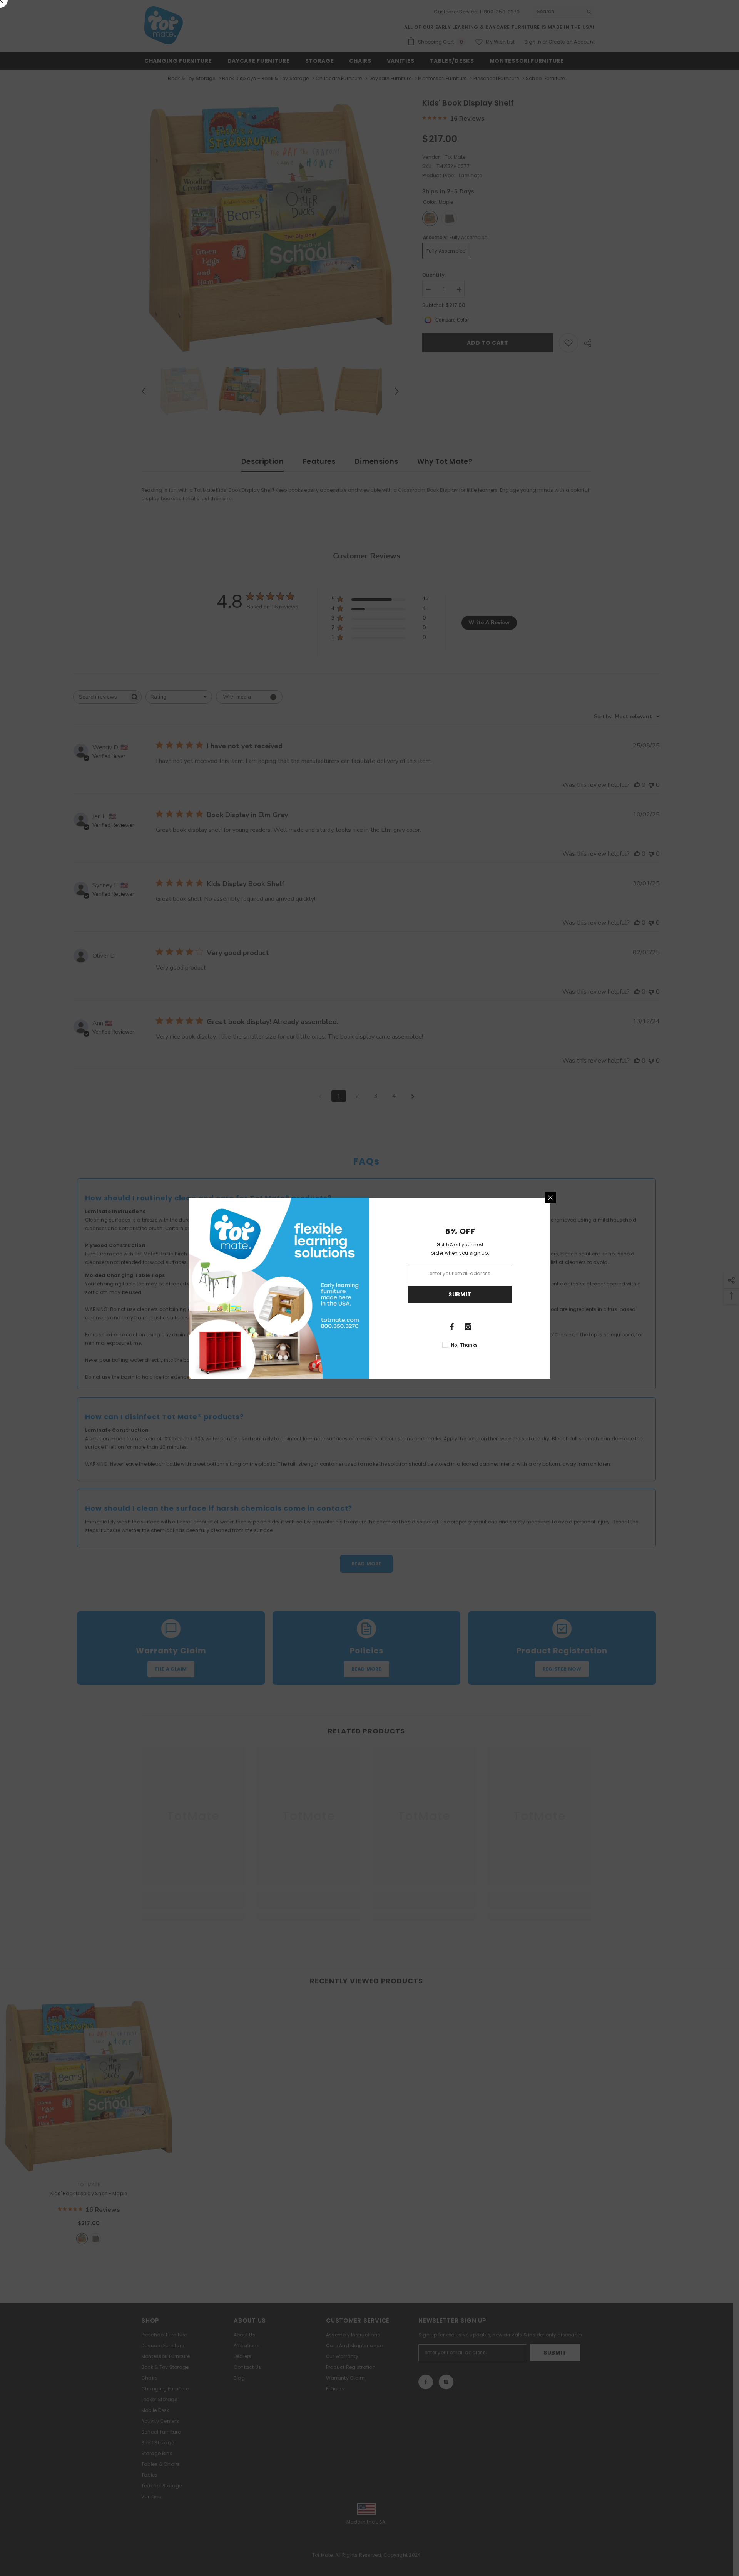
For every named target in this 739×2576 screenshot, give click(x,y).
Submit (460, 1294)
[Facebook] (452, 1327)
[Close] (550, 1198)
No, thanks (464, 1345)
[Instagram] (468, 1327)
